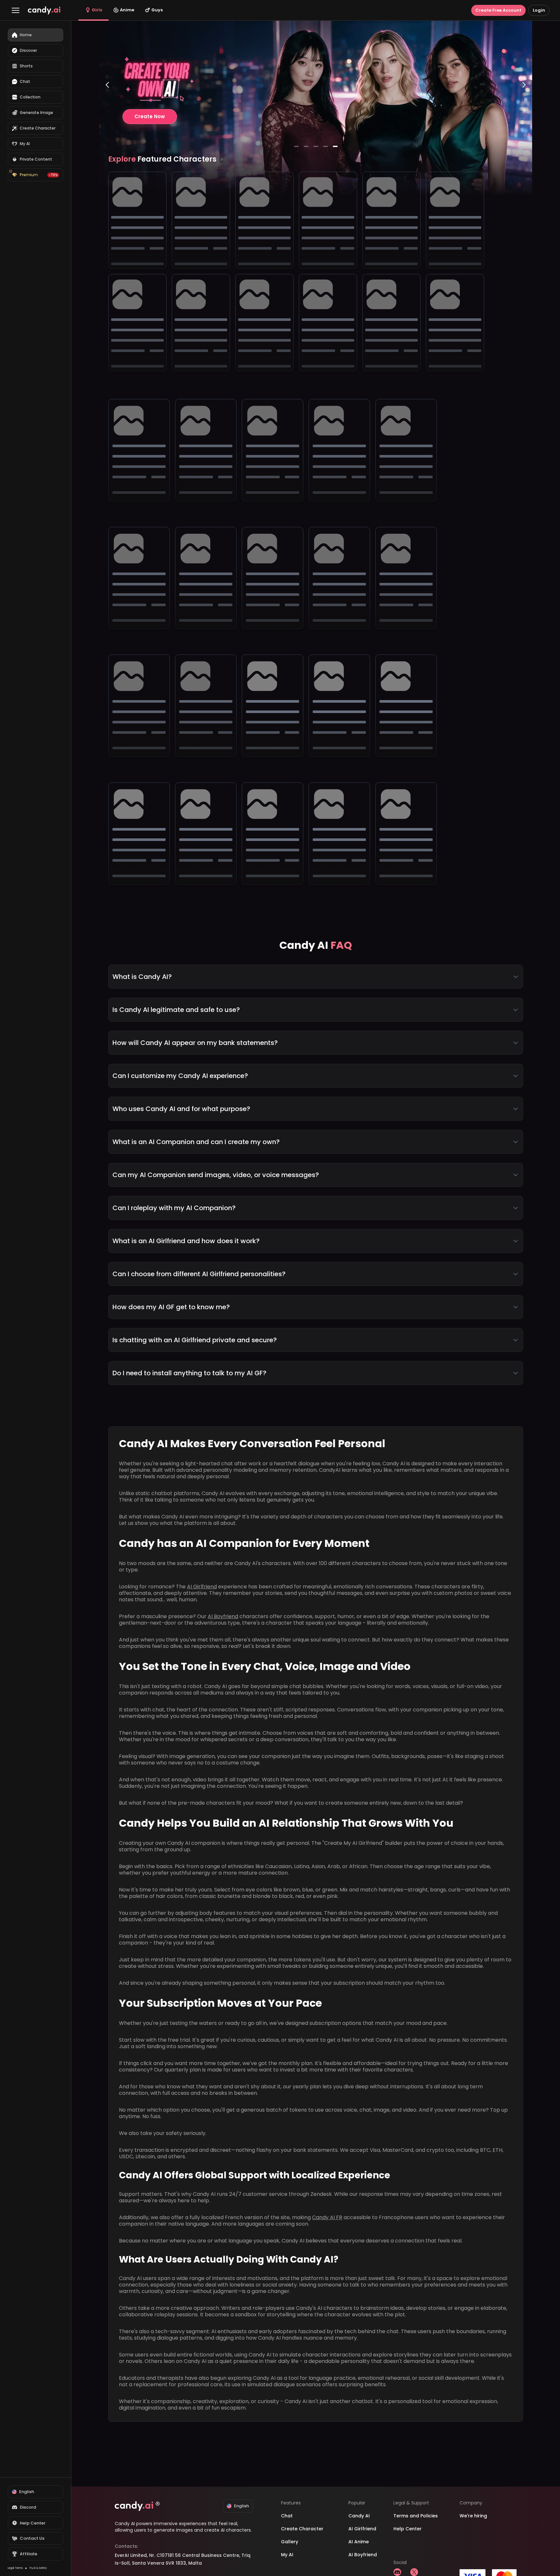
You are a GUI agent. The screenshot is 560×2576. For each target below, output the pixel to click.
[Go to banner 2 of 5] (306, 146)
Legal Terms (15, 2568)
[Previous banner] (107, 111)
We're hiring (473, 2516)
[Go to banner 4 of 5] (325, 146)
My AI (287, 2555)
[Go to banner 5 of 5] (335, 146)
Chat (287, 2516)
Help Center (408, 2529)
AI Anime (359, 2542)
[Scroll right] (222, 159)
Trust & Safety (38, 2568)
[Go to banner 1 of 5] (296, 146)
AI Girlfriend (202, 1587)
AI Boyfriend (223, 1616)
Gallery (290, 2542)
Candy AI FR (327, 2217)
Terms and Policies (416, 2516)
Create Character (302, 2529)
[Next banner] (524, 111)
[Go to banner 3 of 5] (316, 146)
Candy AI (359, 2516)
